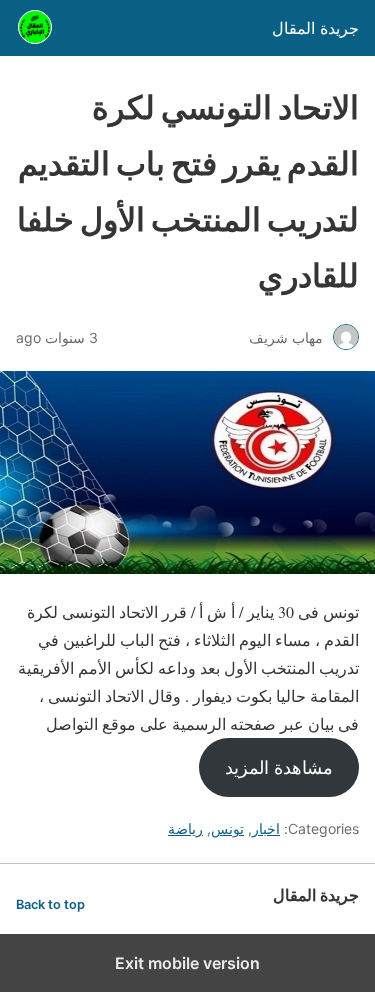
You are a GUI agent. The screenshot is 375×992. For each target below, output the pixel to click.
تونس (227, 828)
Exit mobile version (187, 963)
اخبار (266, 828)
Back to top (50, 904)
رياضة (185, 828)
